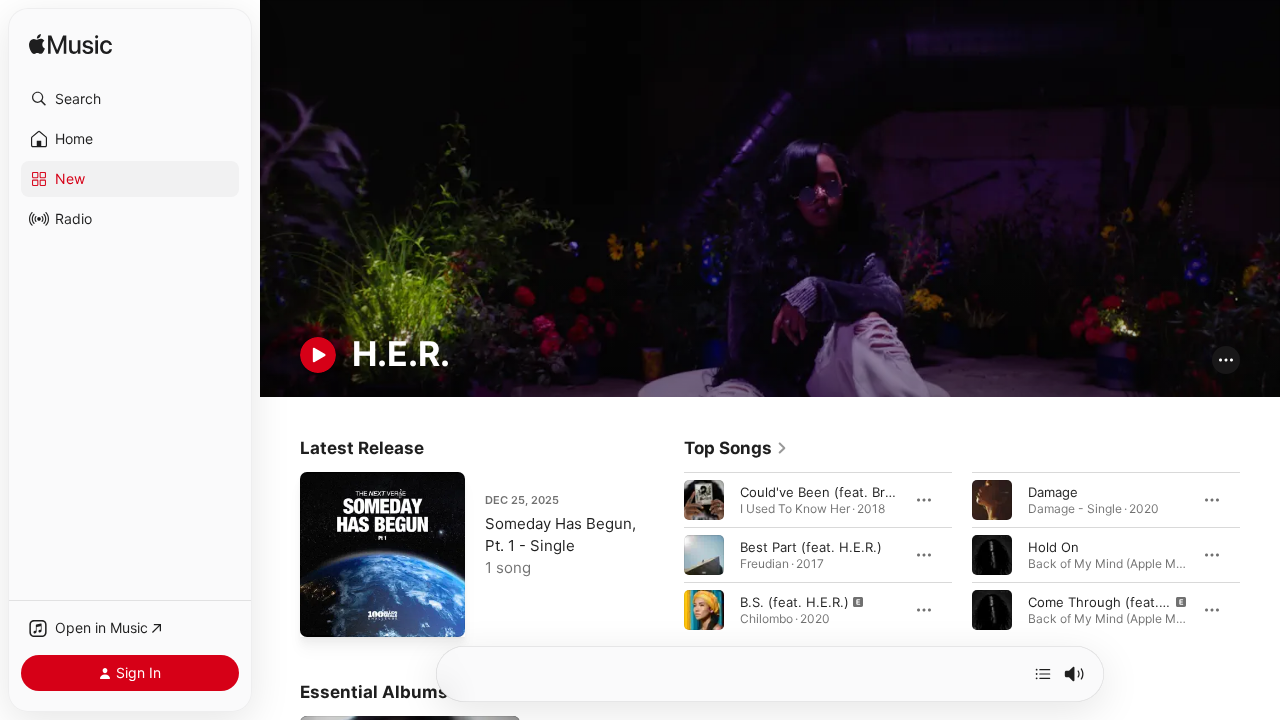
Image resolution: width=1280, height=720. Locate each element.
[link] (736, 448)
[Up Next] (1043, 674)
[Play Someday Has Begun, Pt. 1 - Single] (325, 612)
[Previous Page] (664, 554)
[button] (130, 99)
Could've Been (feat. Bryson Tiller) (847, 491)
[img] (70, 45)
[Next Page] (1260, 554)
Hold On (1053, 546)
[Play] (318, 355)
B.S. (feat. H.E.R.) (794, 601)
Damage (1053, 491)
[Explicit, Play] (704, 609)
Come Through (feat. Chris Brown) (1136, 601)
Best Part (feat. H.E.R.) (811, 546)
